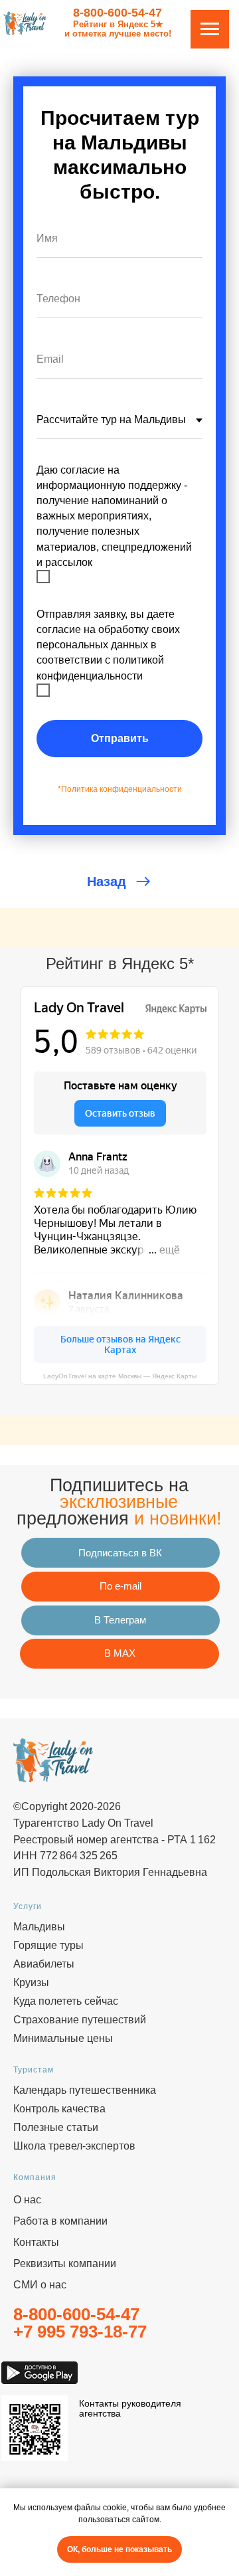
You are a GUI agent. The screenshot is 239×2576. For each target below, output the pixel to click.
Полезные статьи (56, 2127)
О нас (27, 2200)
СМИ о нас (40, 2285)
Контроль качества (59, 2109)
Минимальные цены (63, 2038)
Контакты (36, 2242)
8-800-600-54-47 (118, 13)
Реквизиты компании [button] (65, 2263)
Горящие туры (48, 1945)
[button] (120, 1587)
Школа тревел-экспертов (74, 2146)
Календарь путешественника (85, 2090)
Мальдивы (39, 1927)
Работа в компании (60, 2221)
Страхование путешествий (80, 2020)
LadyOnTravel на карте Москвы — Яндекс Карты (120, 1376)
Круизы (31, 1982)
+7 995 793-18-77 (80, 2332)
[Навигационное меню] (210, 29)
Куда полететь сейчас (66, 2001)
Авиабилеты (44, 1964)
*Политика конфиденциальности (120, 789)
